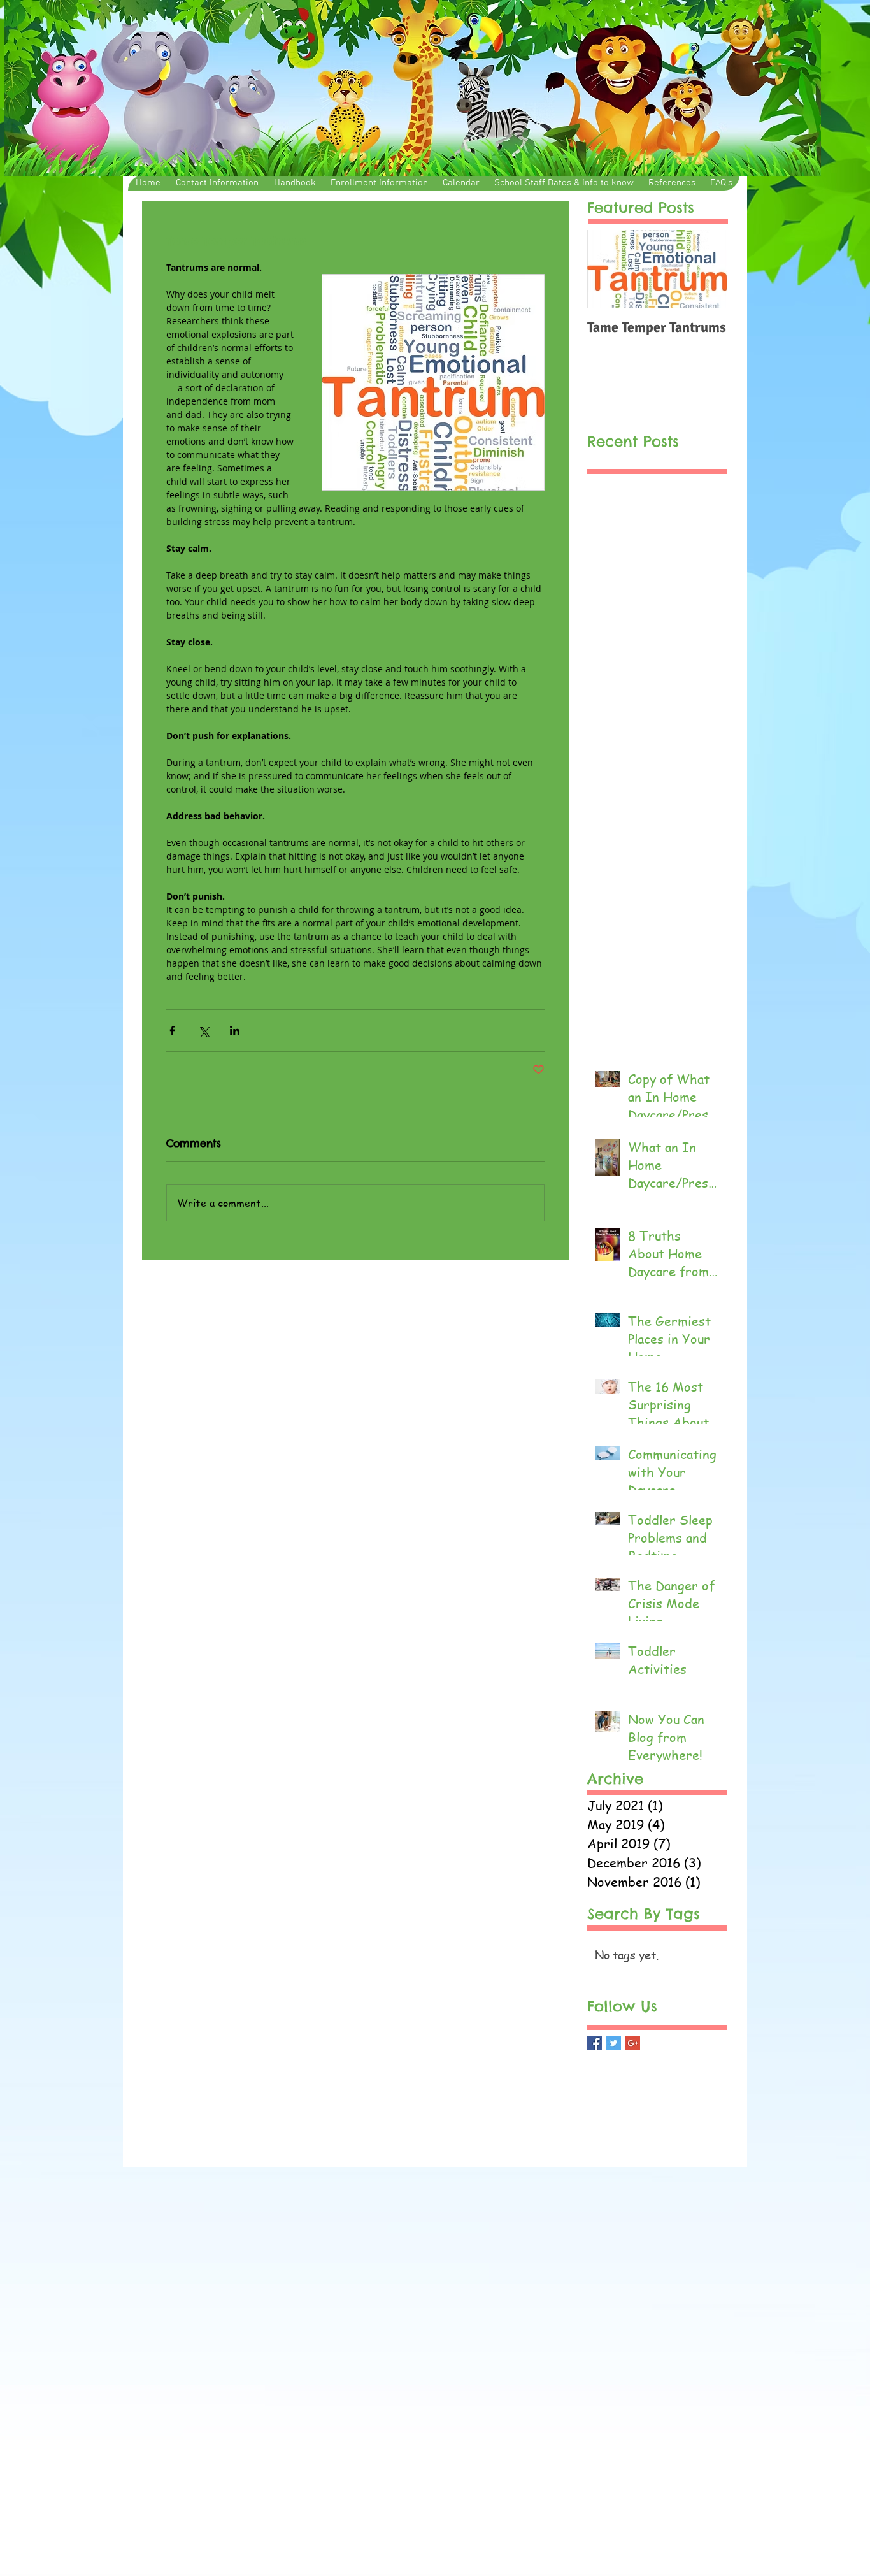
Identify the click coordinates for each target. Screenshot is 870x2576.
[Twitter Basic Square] (614, 2043)
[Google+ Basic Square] (633, 2043)
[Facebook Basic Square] (595, 2043)
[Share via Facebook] (172, 1031)
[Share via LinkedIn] (235, 1031)
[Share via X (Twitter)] (203, 1031)
